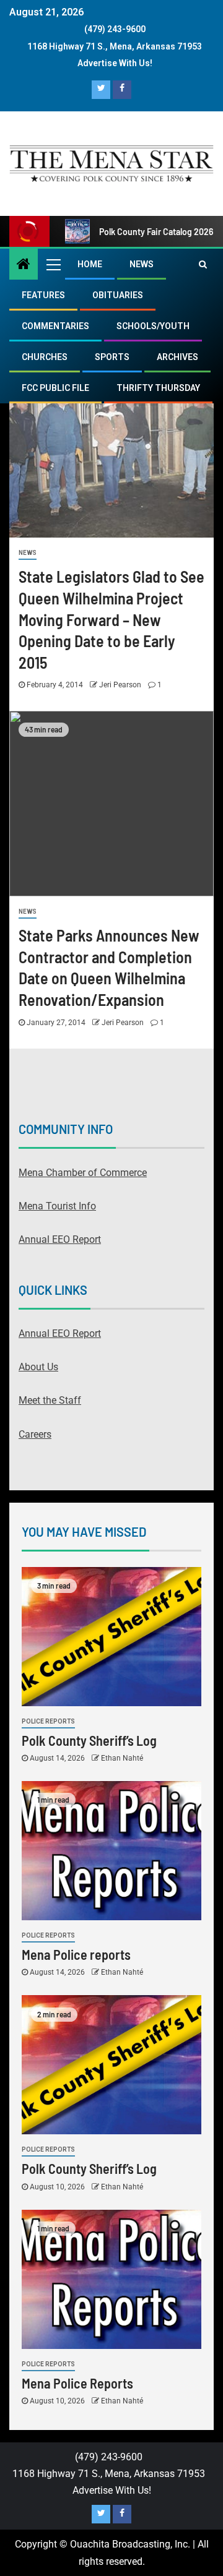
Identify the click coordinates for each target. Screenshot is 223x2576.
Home (90, 264)
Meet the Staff (50, 1400)
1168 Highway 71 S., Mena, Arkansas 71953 (115, 46)
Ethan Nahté (122, 1758)
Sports (112, 357)
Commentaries (55, 326)
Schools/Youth (153, 326)
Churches (45, 357)
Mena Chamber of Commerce (83, 1173)
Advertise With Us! (115, 63)
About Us (38, 1367)
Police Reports (48, 1721)
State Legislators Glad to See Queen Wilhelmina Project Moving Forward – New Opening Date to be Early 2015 (111, 619)
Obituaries (118, 295)
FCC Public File (55, 388)
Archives (177, 357)
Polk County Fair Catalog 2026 (156, 232)
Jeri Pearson (121, 685)
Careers (35, 1434)
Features (43, 295)
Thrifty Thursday (158, 388)
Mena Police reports (76, 1954)
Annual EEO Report (60, 1239)
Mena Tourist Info (57, 1206)
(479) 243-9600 (115, 29)
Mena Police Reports (77, 2383)
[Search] (203, 264)
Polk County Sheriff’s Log (89, 1740)
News (142, 264)
